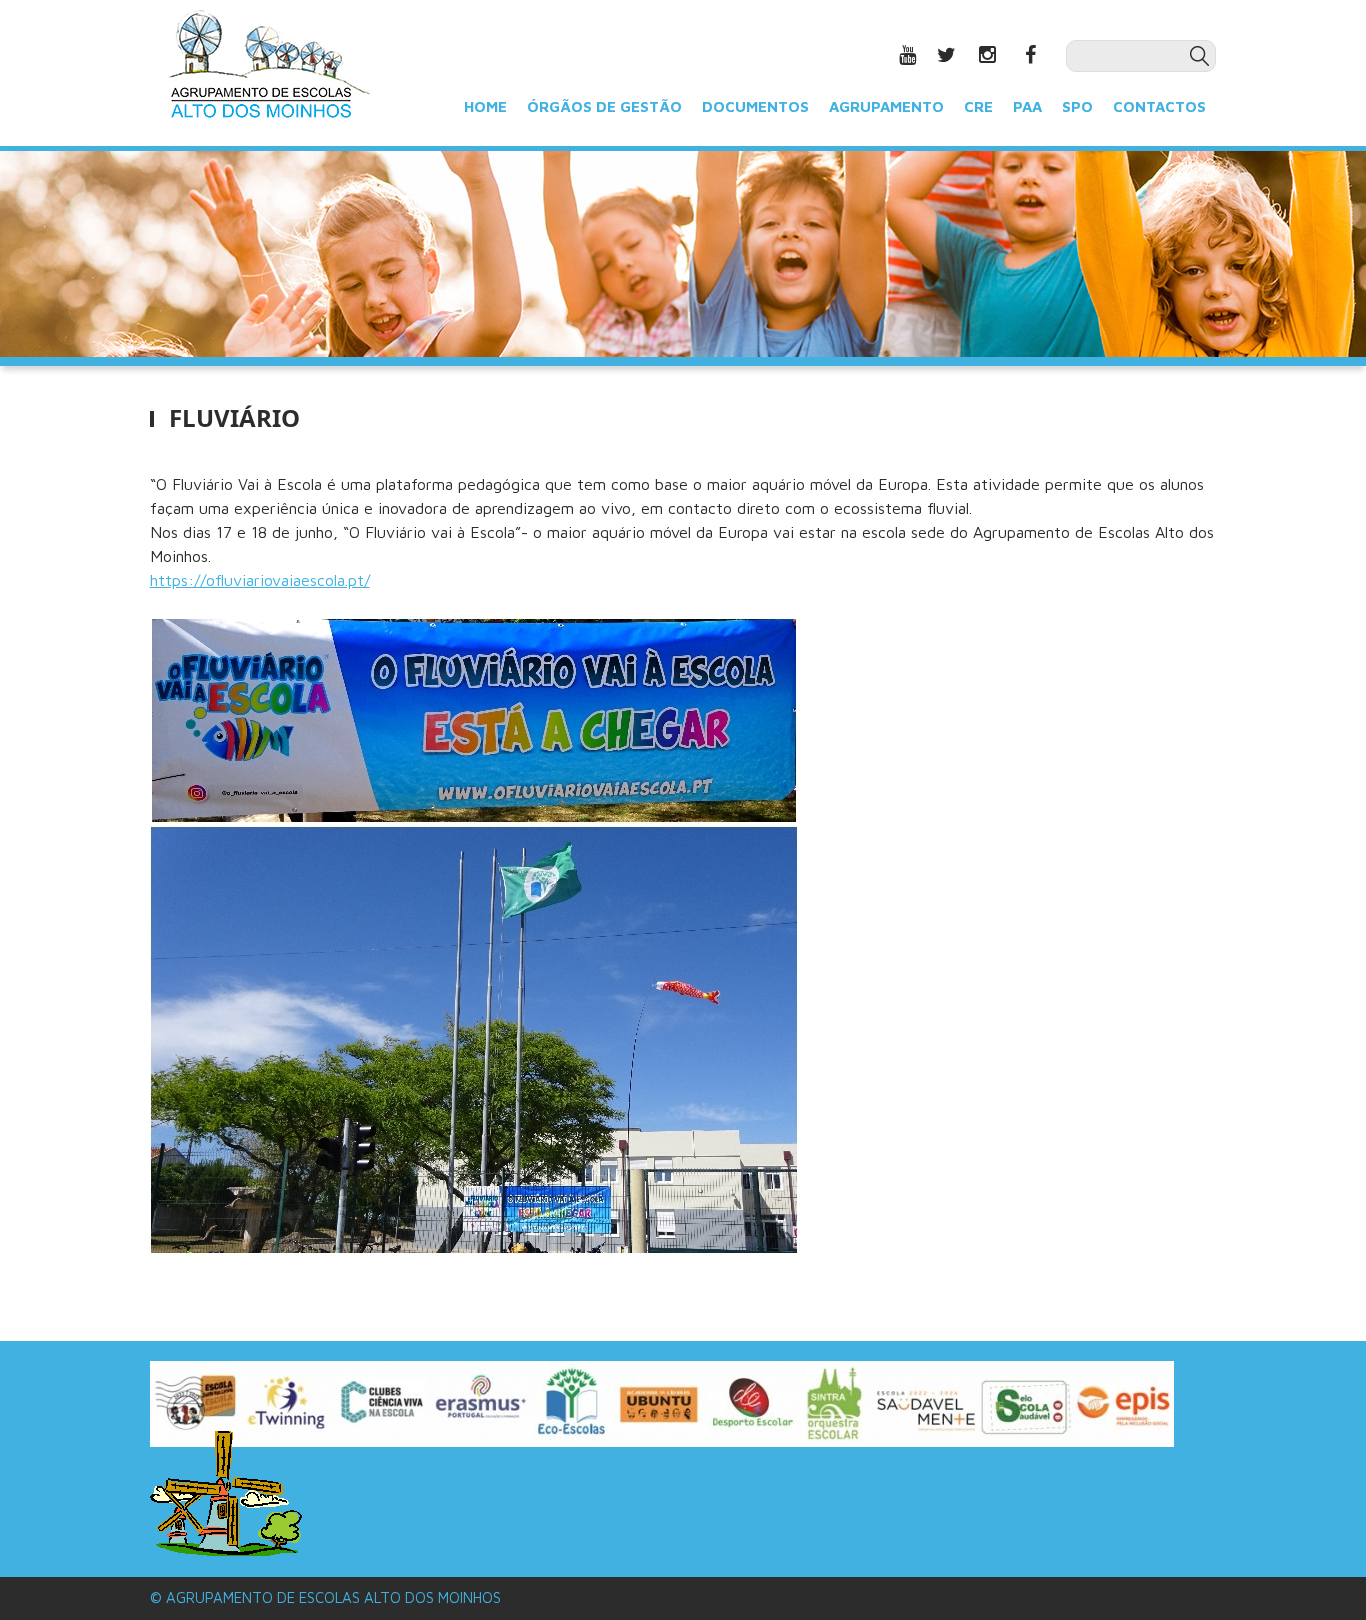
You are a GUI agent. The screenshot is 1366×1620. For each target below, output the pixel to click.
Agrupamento (886, 105)
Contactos (1159, 105)
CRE (978, 105)
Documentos (755, 105)
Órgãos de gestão (604, 105)
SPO (1077, 105)
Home (485, 105)
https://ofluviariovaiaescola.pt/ (260, 580)
